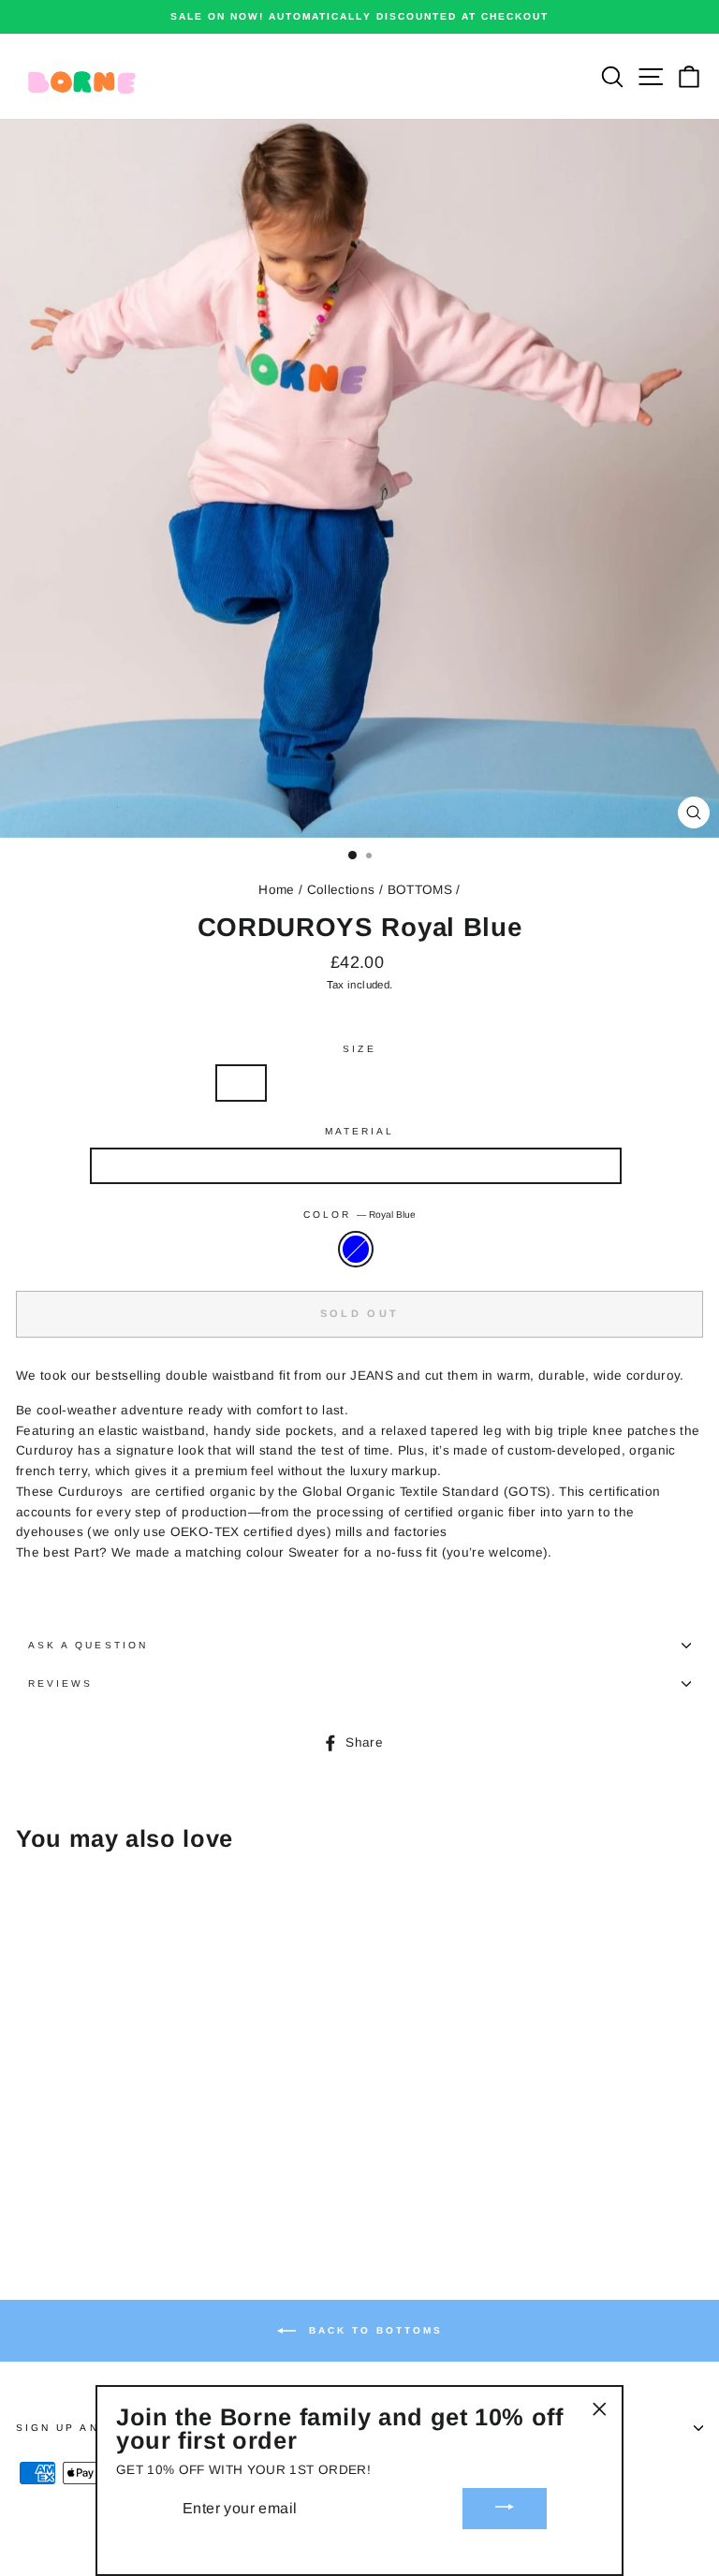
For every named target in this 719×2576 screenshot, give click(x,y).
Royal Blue (356, 1250)
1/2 (241, 1083)
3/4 (296, 1083)
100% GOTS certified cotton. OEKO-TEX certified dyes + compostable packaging (356, 1166)
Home (276, 890)
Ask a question (88, 1645)
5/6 (352, 1083)
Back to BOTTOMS (373, 2329)
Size (359, 1049)
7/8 (407, 1083)
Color (359, 1215)
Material (359, 1131)
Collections (341, 890)
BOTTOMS (420, 890)
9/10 (466, 1083)
